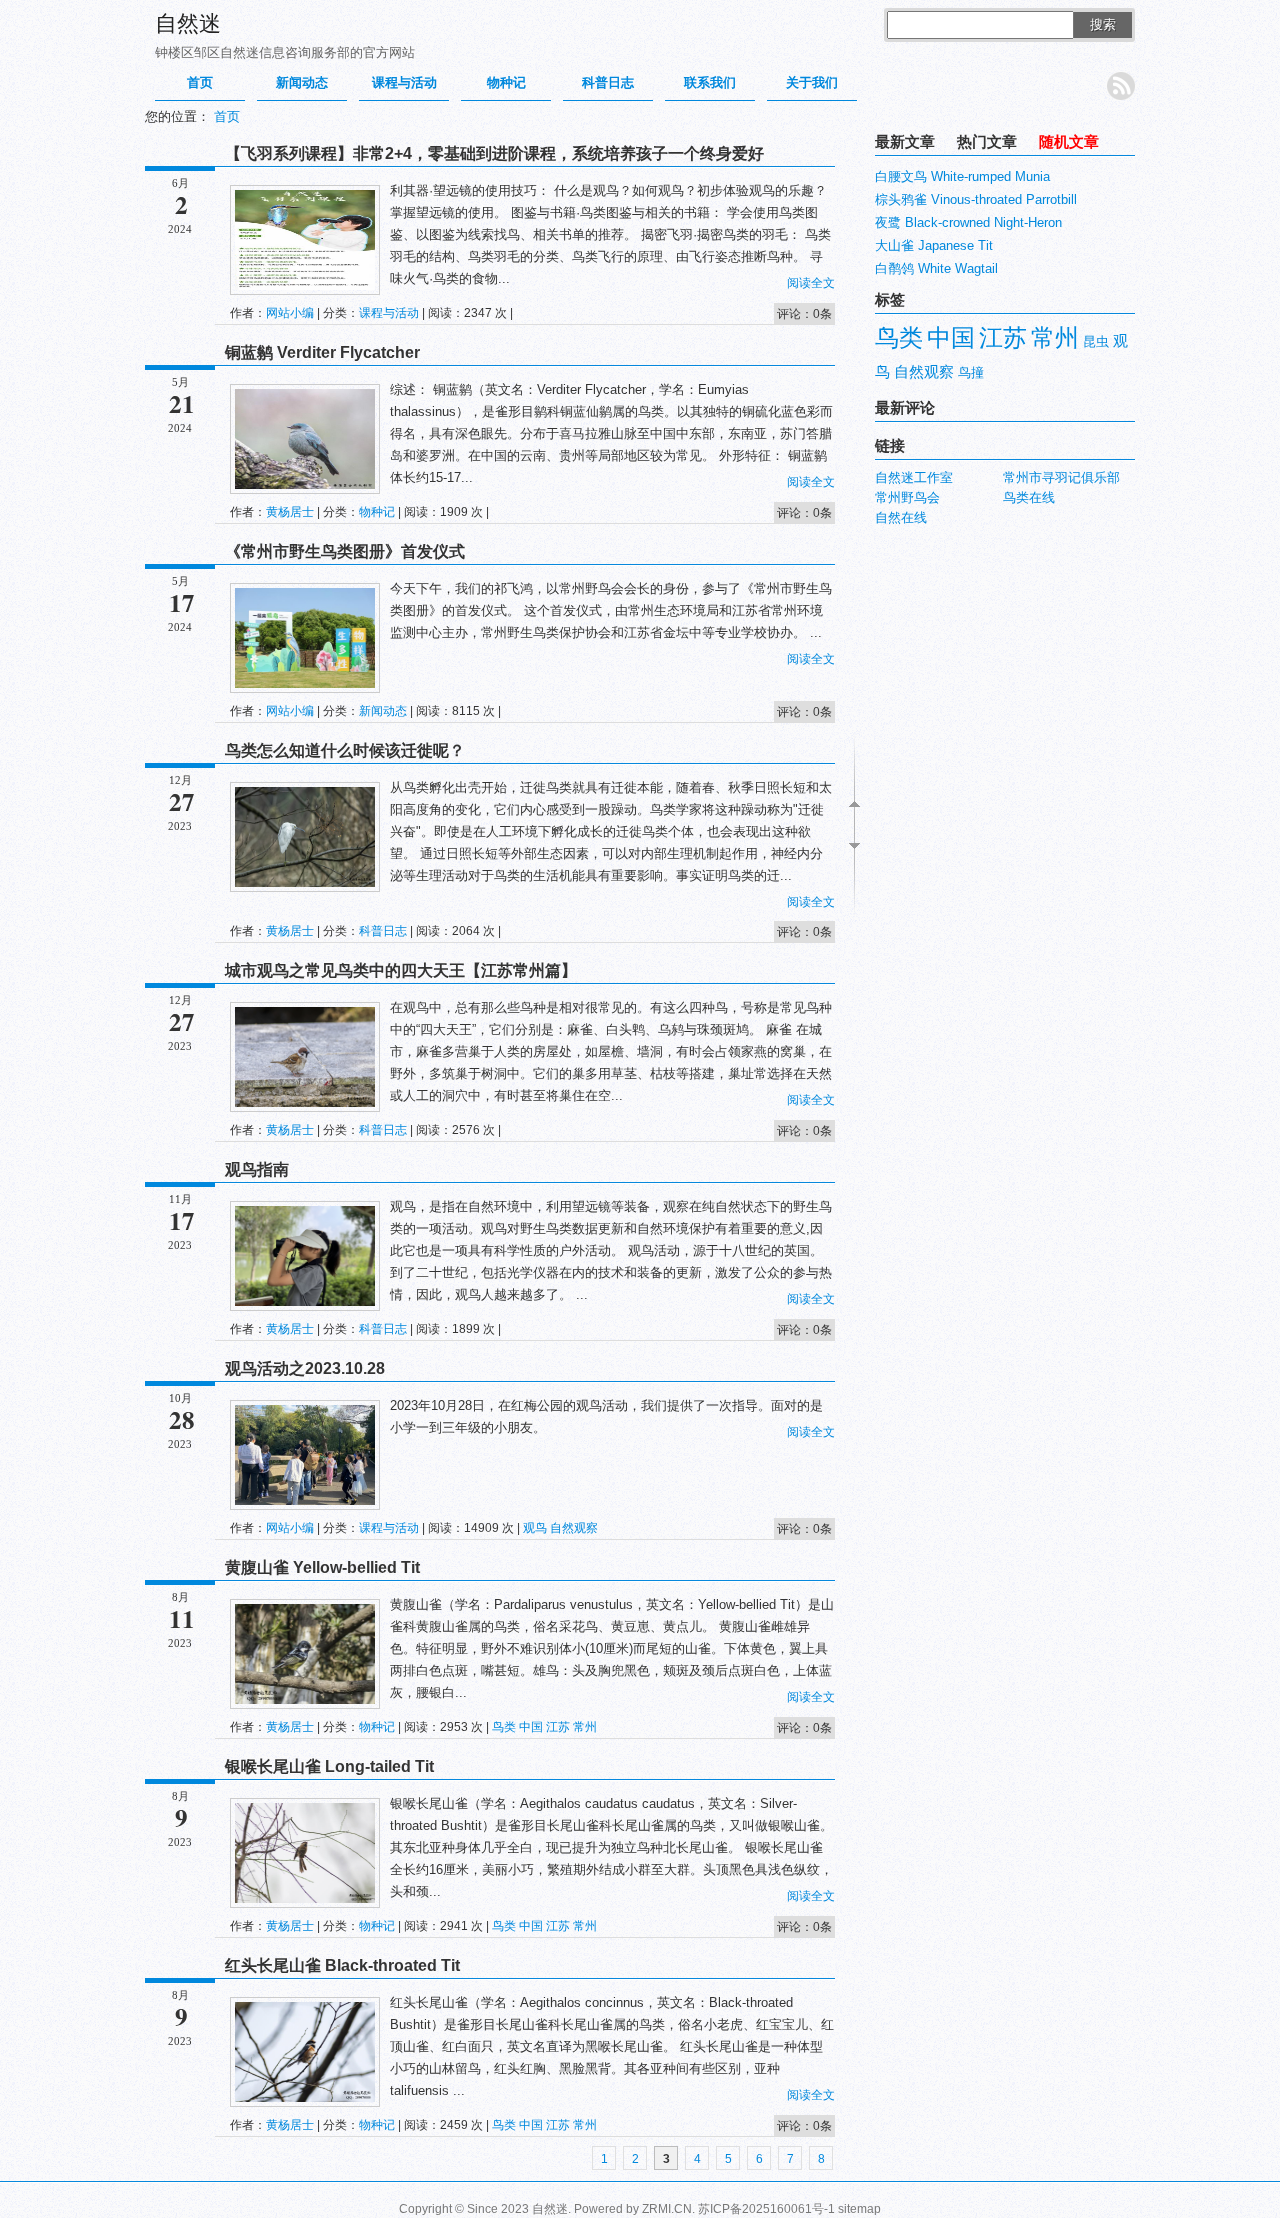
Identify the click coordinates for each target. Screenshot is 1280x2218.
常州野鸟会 (907, 497)
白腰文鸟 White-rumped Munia (962, 176)
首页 (200, 82)
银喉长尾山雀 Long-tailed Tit (329, 1766)
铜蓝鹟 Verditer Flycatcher (322, 352)
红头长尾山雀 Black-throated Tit (342, 1965)
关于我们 (812, 82)
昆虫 (1096, 341)
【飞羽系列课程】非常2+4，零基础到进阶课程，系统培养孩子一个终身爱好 (494, 153)
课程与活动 (404, 82)
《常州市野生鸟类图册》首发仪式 (345, 551)
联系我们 (710, 82)
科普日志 (608, 82)
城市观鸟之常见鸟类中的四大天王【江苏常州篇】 (401, 970)
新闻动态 (302, 82)
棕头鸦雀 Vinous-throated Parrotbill (976, 199)
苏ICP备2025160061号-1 (766, 2209)
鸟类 (504, 1727)
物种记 (506, 82)
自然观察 (574, 1528)
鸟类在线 (1029, 497)
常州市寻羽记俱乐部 (1061, 477)
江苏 (558, 1727)
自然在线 (901, 517)
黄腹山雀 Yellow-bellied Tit (322, 1567)
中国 (531, 1727)
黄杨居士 (290, 512)
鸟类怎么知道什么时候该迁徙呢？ (345, 750)
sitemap (859, 2209)
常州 (585, 1727)
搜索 (1103, 24)
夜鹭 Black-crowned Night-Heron (968, 222)
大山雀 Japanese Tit (934, 245)
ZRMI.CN (667, 2209)
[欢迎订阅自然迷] (1121, 86)
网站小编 (290, 313)
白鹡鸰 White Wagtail (936, 268)
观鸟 (535, 1528)
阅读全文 (811, 283)
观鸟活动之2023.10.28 (305, 1368)
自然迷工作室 (914, 477)
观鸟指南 (257, 1169)
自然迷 (188, 23)
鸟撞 (971, 372)
